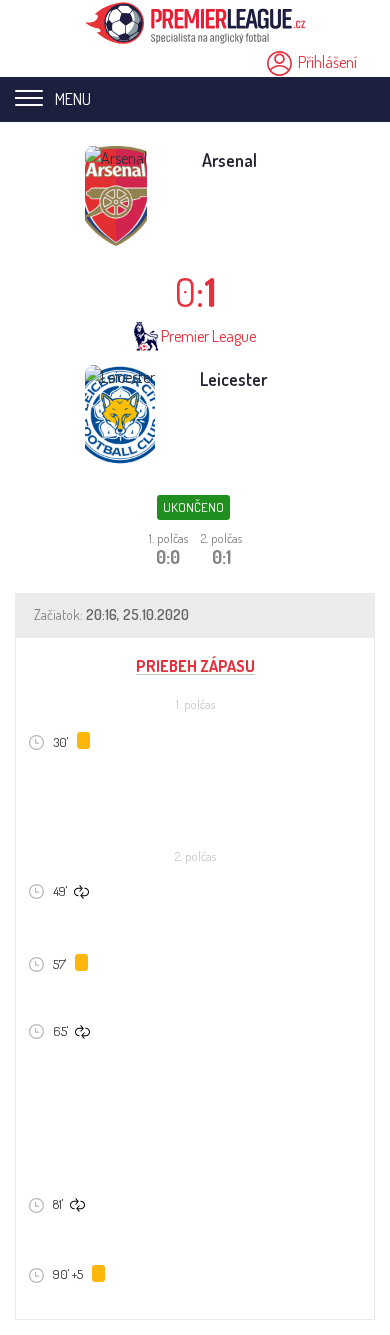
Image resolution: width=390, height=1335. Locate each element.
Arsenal (229, 160)
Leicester (233, 379)
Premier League (208, 336)
